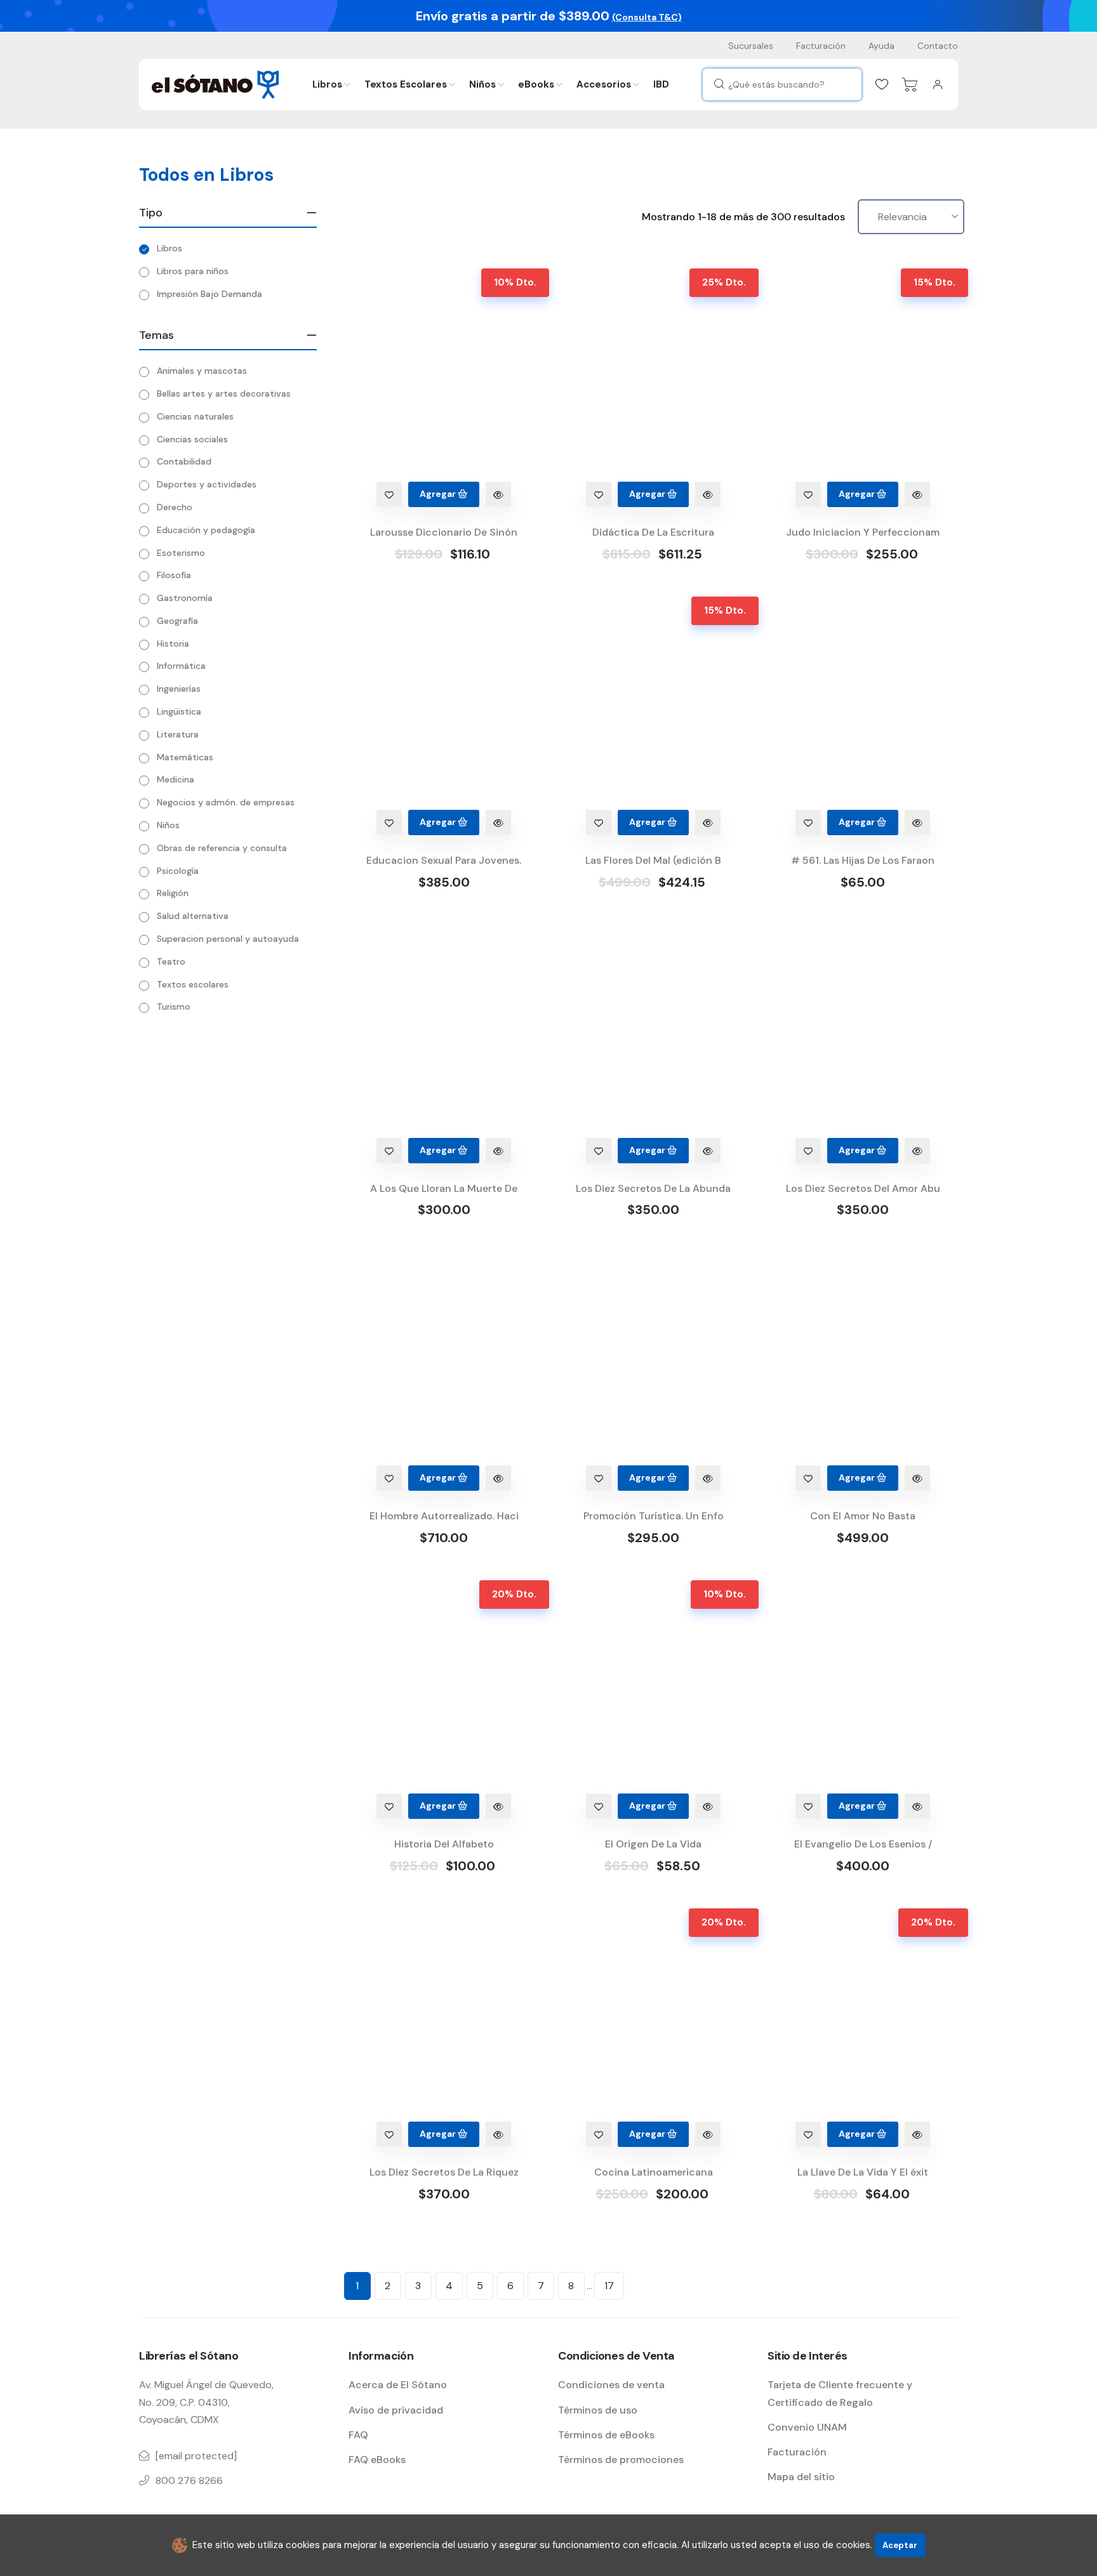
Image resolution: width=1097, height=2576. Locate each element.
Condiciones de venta (611, 2385)
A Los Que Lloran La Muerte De (444, 1188)
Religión (173, 893)
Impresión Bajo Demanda (209, 294)
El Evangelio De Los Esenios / (863, 1844)
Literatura (178, 734)
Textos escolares (193, 984)
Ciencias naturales (195, 416)
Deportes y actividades (207, 484)
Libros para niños (193, 271)
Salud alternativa (193, 916)
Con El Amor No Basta (863, 1516)
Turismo (174, 1007)
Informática (181, 666)
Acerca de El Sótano (398, 2385)
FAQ (358, 2435)
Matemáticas (185, 757)
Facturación (821, 46)
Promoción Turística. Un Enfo (654, 1516)
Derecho (175, 507)
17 (609, 2286)
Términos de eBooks (606, 2435)
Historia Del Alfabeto (444, 1844)
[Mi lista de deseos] (882, 84)
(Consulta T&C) (647, 17)
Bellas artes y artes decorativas (224, 393)
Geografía (177, 621)
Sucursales (751, 46)
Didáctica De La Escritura (653, 532)
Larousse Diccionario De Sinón (444, 532)
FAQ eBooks (377, 2460)
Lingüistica (179, 711)
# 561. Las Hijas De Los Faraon (863, 860)
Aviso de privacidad (396, 2410)
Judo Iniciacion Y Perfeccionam (863, 532)
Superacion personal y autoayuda (228, 939)
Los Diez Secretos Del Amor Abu (863, 1188)
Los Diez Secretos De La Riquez (444, 2172)
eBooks (536, 84)
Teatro (171, 961)
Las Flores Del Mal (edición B (653, 860)
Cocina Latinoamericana (654, 2172)
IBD (661, 84)
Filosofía (174, 575)
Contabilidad (184, 461)
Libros (327, 84)
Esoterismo (181, 553)
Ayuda (881, 46)
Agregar (439, 494)
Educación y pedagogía (206, 530)
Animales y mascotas (202, 371)
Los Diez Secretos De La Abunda (653, 1188)
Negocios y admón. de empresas (226, 802)
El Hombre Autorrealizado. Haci (444, 1516)
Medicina (176, 779)
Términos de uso (598, 2410)
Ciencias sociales (192, 439)
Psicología (178, 871)
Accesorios (604, 84)
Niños (482, 84)
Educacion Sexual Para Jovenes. (444, 860)
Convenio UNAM (807, 2427)
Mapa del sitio (801, 2477)
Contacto (938, 46)
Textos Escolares (406, 84)
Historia (173, 644)
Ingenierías (179, 689)
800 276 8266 (189, 2480)
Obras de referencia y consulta (222, 848)
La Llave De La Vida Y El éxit (863, 2172)
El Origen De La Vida (653, 1844)
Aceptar (900, 2545)
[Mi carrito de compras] (910, 84)
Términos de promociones (621, 2460)
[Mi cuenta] (938, 84)
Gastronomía (185, 598)
